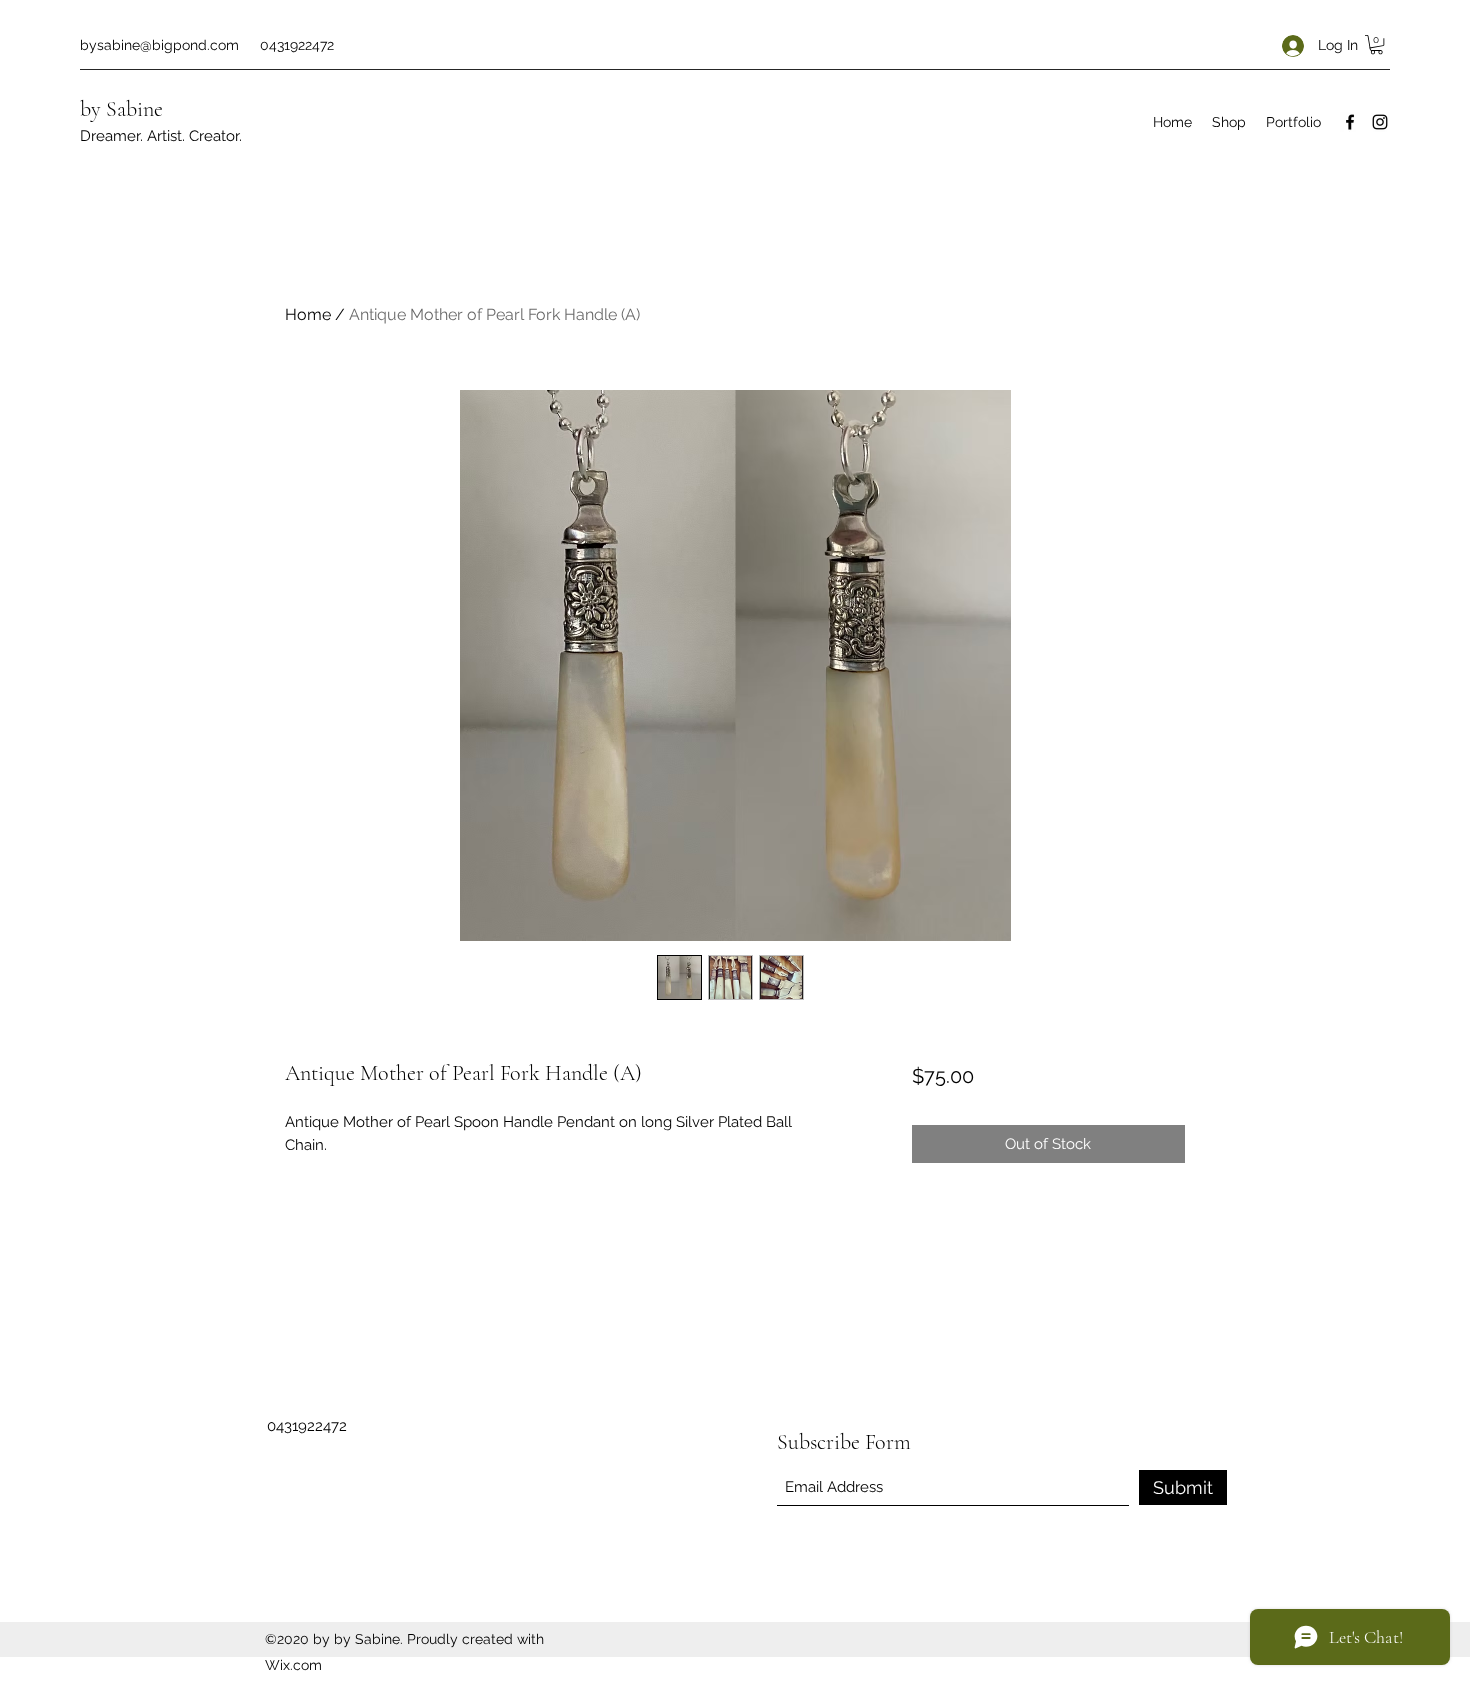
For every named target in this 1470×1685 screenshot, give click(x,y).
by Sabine (121, 109)
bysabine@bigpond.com (159, 45)
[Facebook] (1350, 122)
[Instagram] (1380, 122)
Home (308, 314)
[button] (1376, 44)
